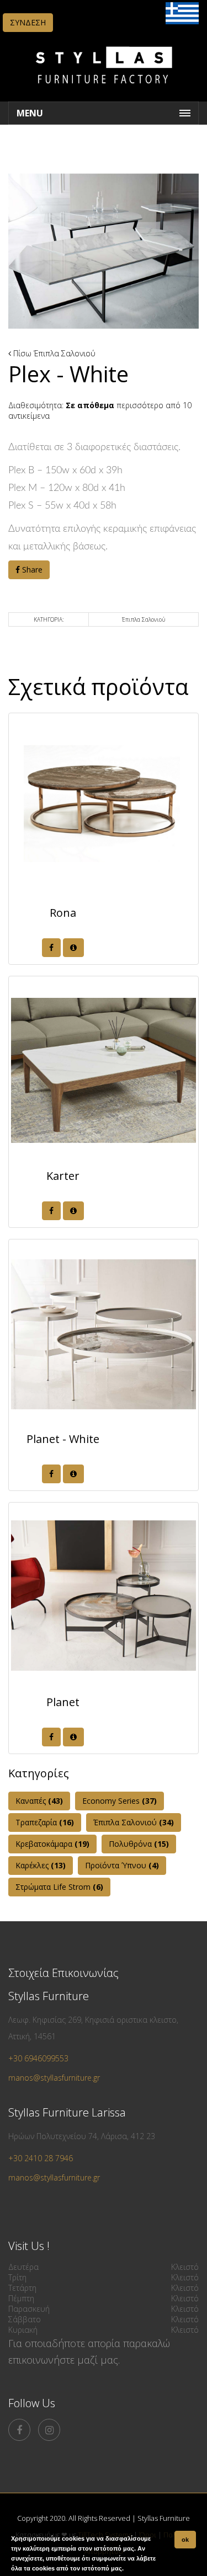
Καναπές (39, 1801)
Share (31, 570)
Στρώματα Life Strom (59, 1887)
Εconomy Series (120, 1801)
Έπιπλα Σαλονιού (65, 353)
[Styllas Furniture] (104, 91)
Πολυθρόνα (139, 1844)
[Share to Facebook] (51, 948)
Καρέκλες (41, 1865)
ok (185, 2540)
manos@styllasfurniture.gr (54, 2078)
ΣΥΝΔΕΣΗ (28, 22)
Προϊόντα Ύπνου (122, 1865)
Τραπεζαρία (45, 1822)
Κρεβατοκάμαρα (52, 1844)
